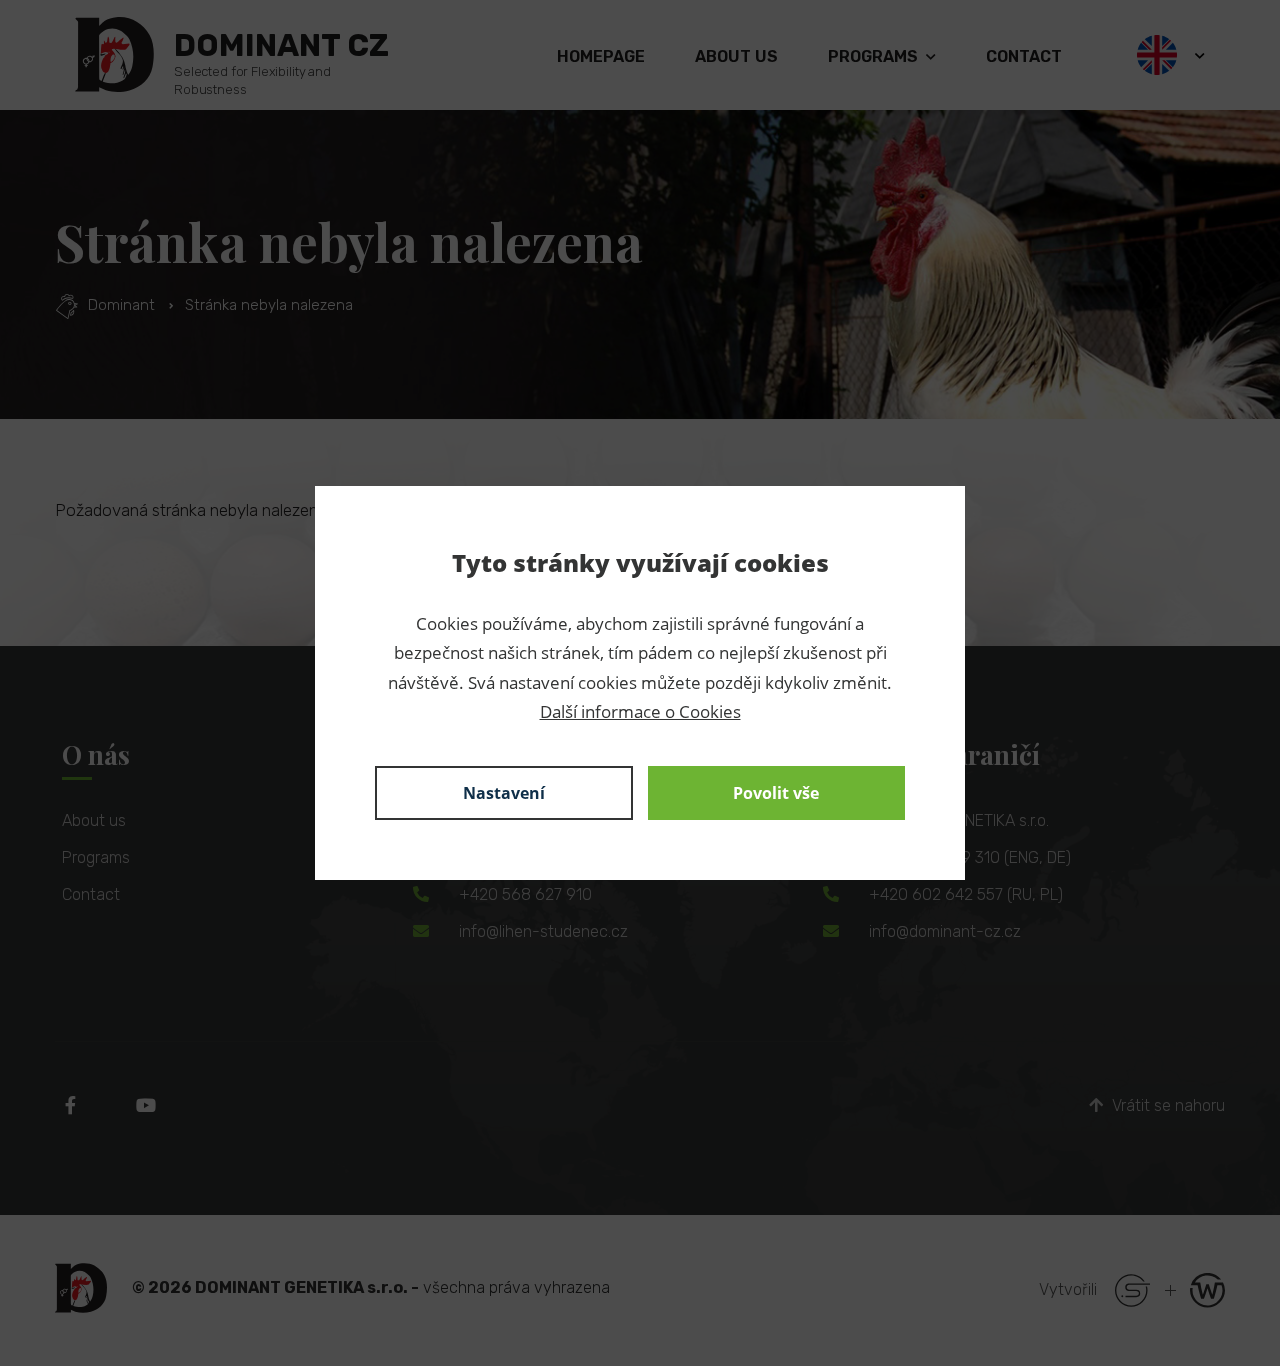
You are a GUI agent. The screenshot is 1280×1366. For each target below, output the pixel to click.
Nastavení (504, 793)
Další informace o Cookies (640, 711)
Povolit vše (776, 793)
